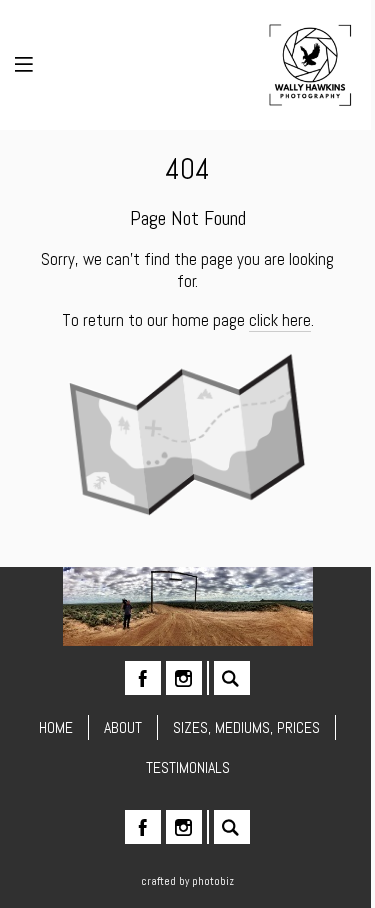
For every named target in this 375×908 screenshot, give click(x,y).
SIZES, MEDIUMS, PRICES (246, 727)
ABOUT (123, 727)
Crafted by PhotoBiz (187, 881)
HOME (56, 727)
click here (280, 320)
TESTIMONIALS (188, 767)
